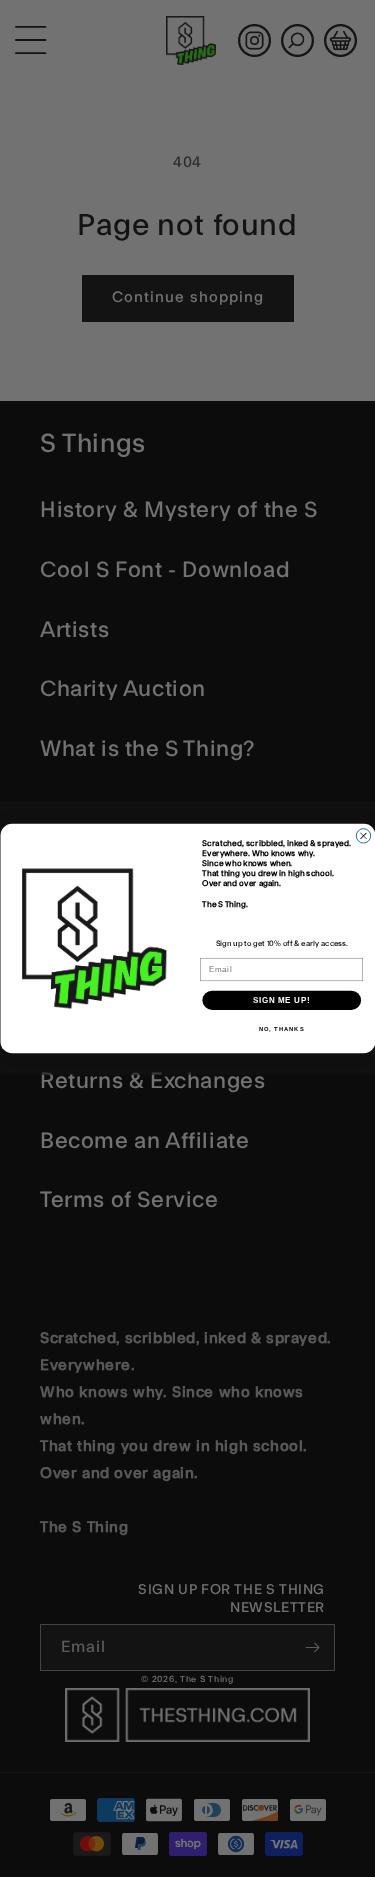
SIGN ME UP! (281, 1000)
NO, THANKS (281, 1029)
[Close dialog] (363, 836)
